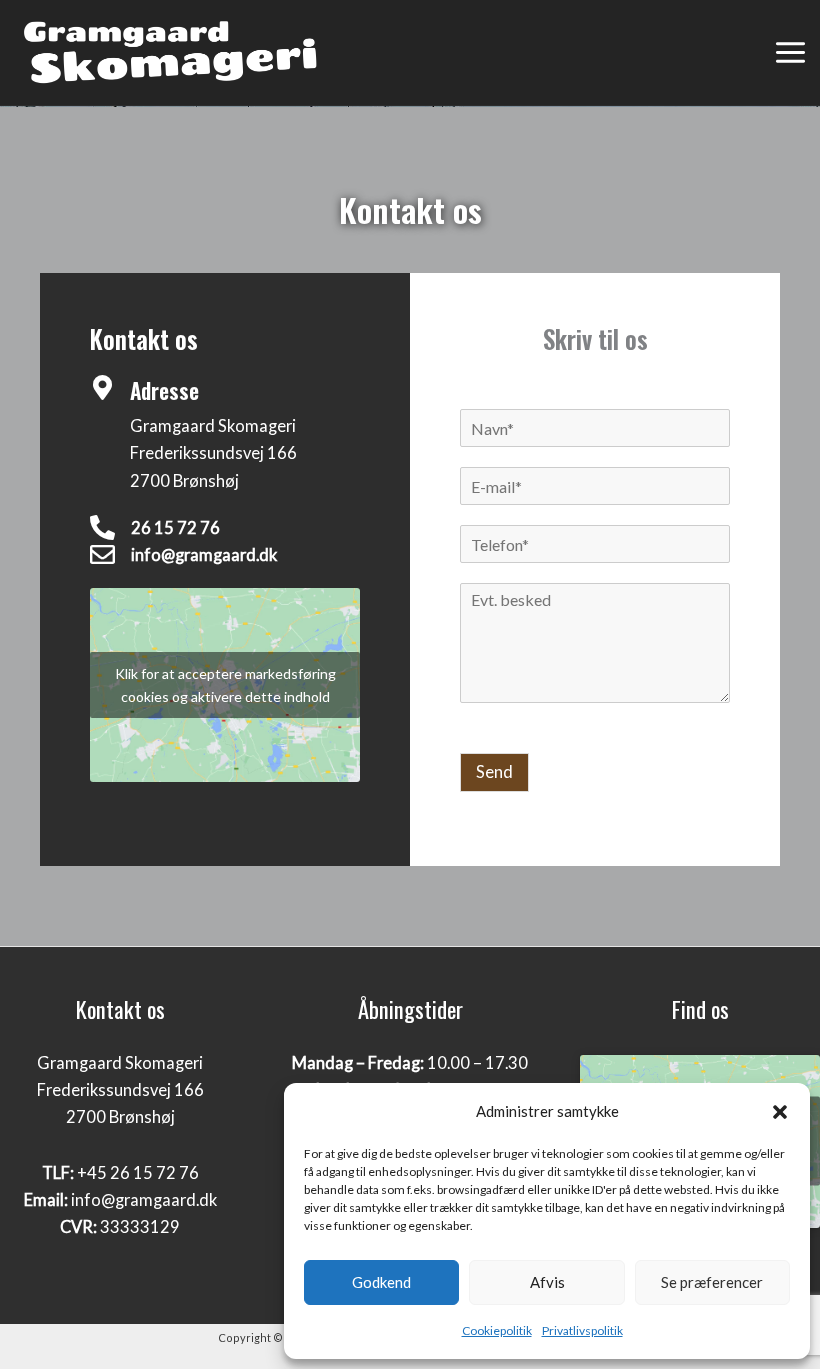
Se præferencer (712, 1282)
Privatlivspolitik (582, 1330)
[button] (780, 1111)
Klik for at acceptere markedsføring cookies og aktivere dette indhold (225, 685)
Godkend (381, 1282)
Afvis (547, 1282)
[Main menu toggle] (790, 53)
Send (494, 771)
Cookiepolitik (497, 1330)
